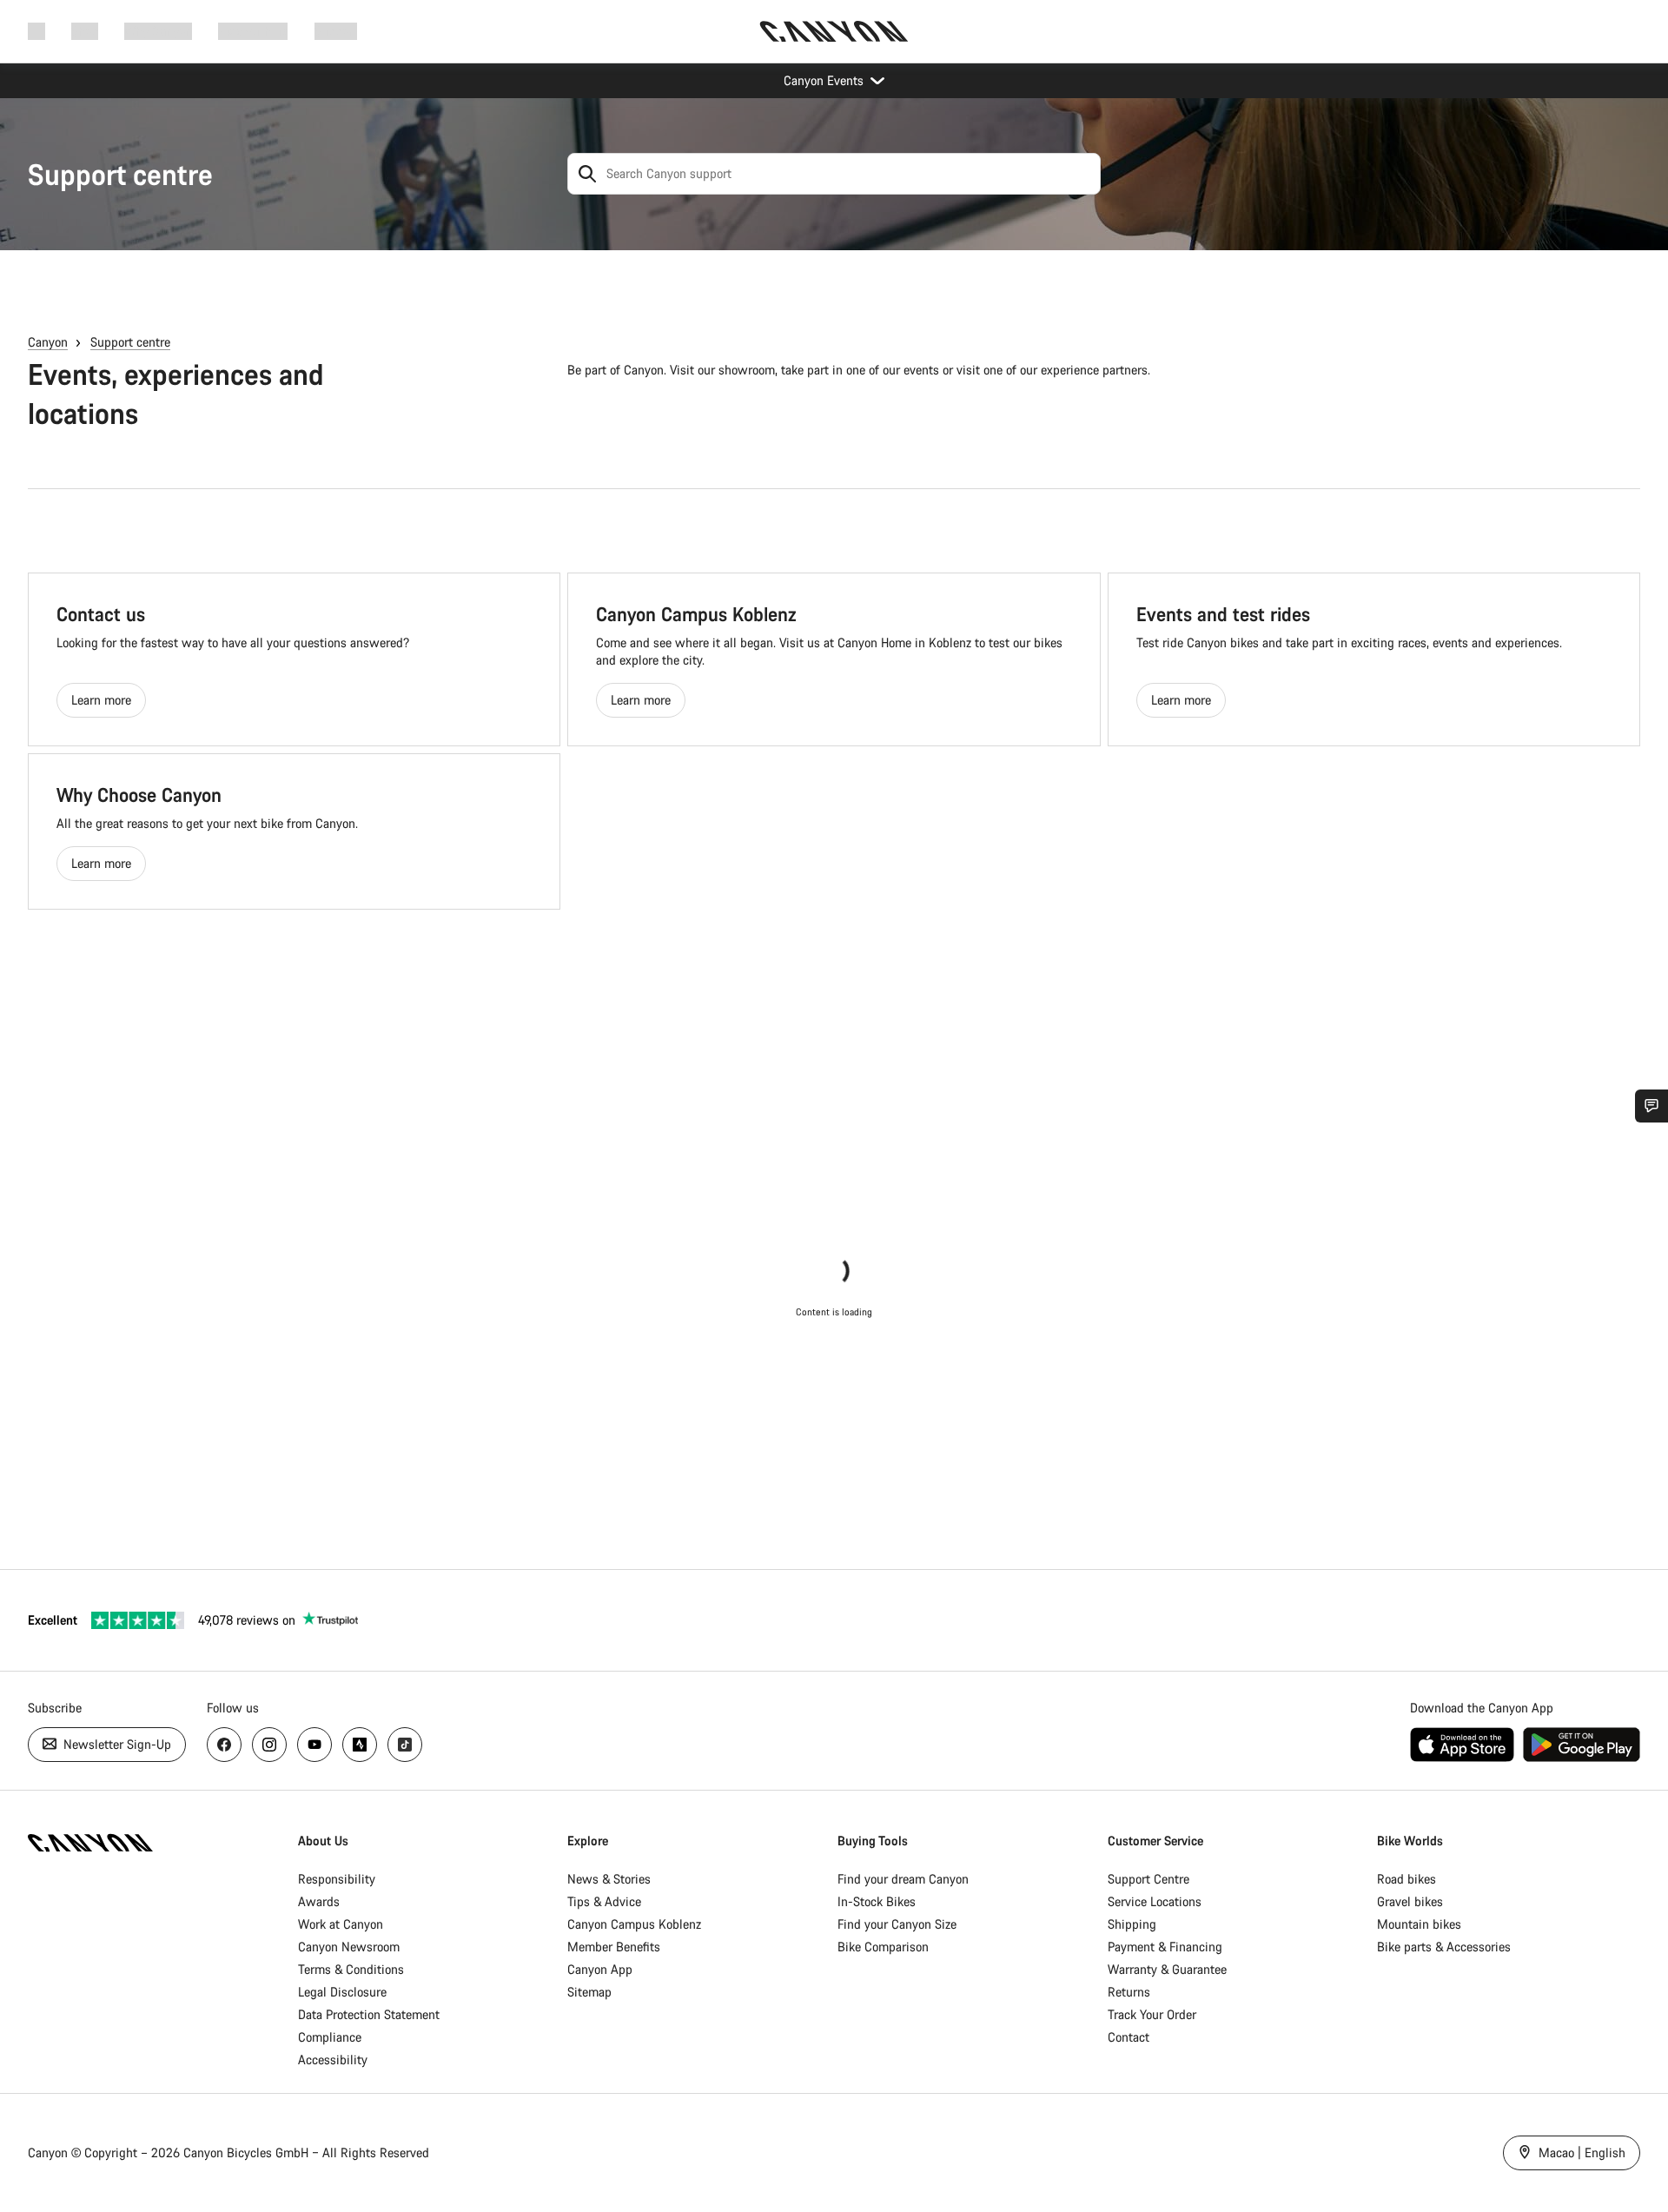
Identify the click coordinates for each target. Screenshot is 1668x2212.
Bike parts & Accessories (1444, 1947)
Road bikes (1407, 1879)
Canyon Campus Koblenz (634, 1924)
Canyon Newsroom (349, 1947)
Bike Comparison (883, 1947)
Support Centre (1148, 1879)
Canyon (48, 342)
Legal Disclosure (342, 1992)
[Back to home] (834, 31)
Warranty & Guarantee (1167, 1969)
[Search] (587, 174)
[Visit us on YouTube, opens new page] (314, 1745)
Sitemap (589, 1992)
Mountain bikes (1419, 1924)
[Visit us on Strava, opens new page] (360, 1745)
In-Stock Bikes (877, 1901)
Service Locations (1155, 1901)
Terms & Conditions (351, 1969)
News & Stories (609, 1879)
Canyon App (600, 1969)
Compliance (330, 2037)
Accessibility (333, 2060)
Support (336, 31)
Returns (1129, 1992)
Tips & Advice (604, 1901)
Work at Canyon (341, 1924)
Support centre (120, 174)
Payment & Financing (1165, 1947)
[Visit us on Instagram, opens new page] (269, 1745)
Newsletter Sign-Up (116, 1744)
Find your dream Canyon (903, 1879)
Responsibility (337, 1879)
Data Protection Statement (369, 2014)
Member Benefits (614, 1947)
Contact (1129, 2037)
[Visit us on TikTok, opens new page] (405, 1745)
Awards (319, 1901)
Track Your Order (1152, 2014)
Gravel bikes (1410, 1901)
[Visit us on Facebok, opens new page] (224, 1745)
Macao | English (1580, 2152)
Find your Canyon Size (897, 1924)
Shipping (1132, 1924)
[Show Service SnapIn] (1651, 1106)
